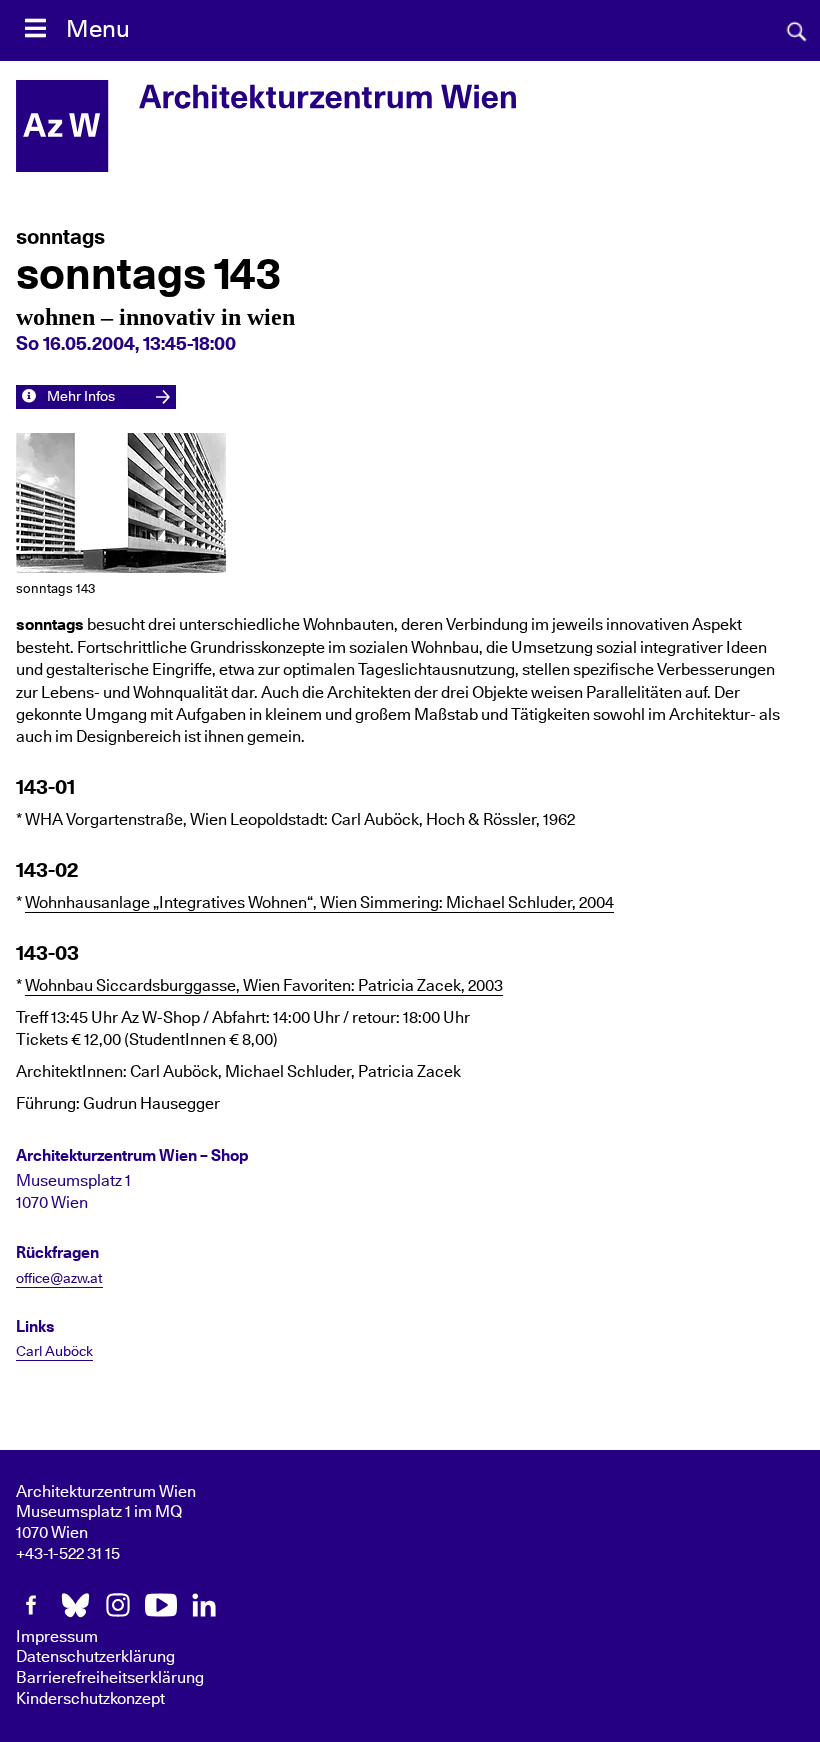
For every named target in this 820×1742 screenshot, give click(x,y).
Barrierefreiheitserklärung (110, 1678)
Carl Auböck (54, 1352)
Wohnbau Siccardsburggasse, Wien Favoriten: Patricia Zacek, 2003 (264, 986)
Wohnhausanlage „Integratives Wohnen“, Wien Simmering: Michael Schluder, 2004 (319, 903)
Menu (98, 30)
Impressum (57, 1637)
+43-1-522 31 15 (68, 1554)
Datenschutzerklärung (95, 1657)
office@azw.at (59, 1279)
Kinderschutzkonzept (90, 1699)
